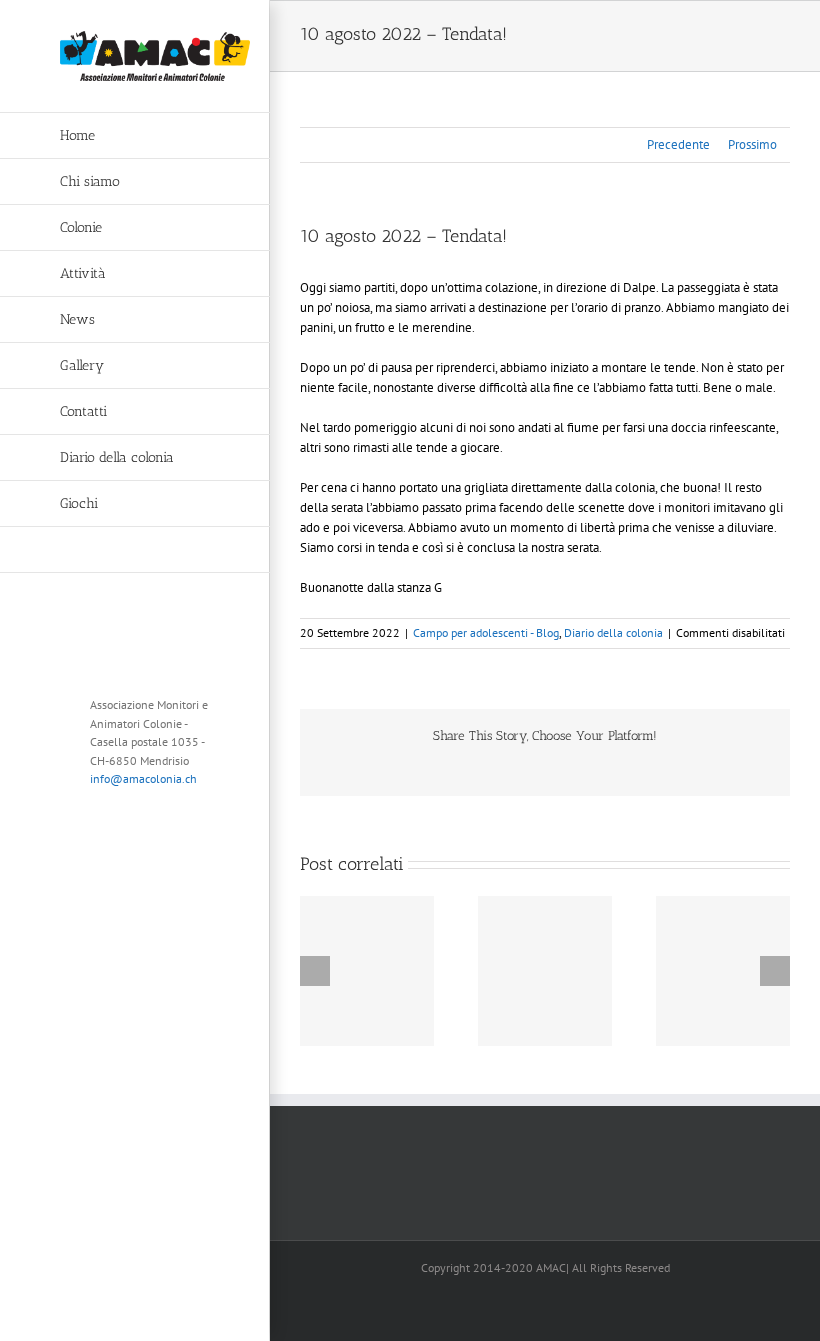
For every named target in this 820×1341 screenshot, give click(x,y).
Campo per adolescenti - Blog (486, 632)
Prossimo (752, 144)
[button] (135, 550)
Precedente (678, 144)
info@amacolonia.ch (143, 778)
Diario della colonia (613, 632)
